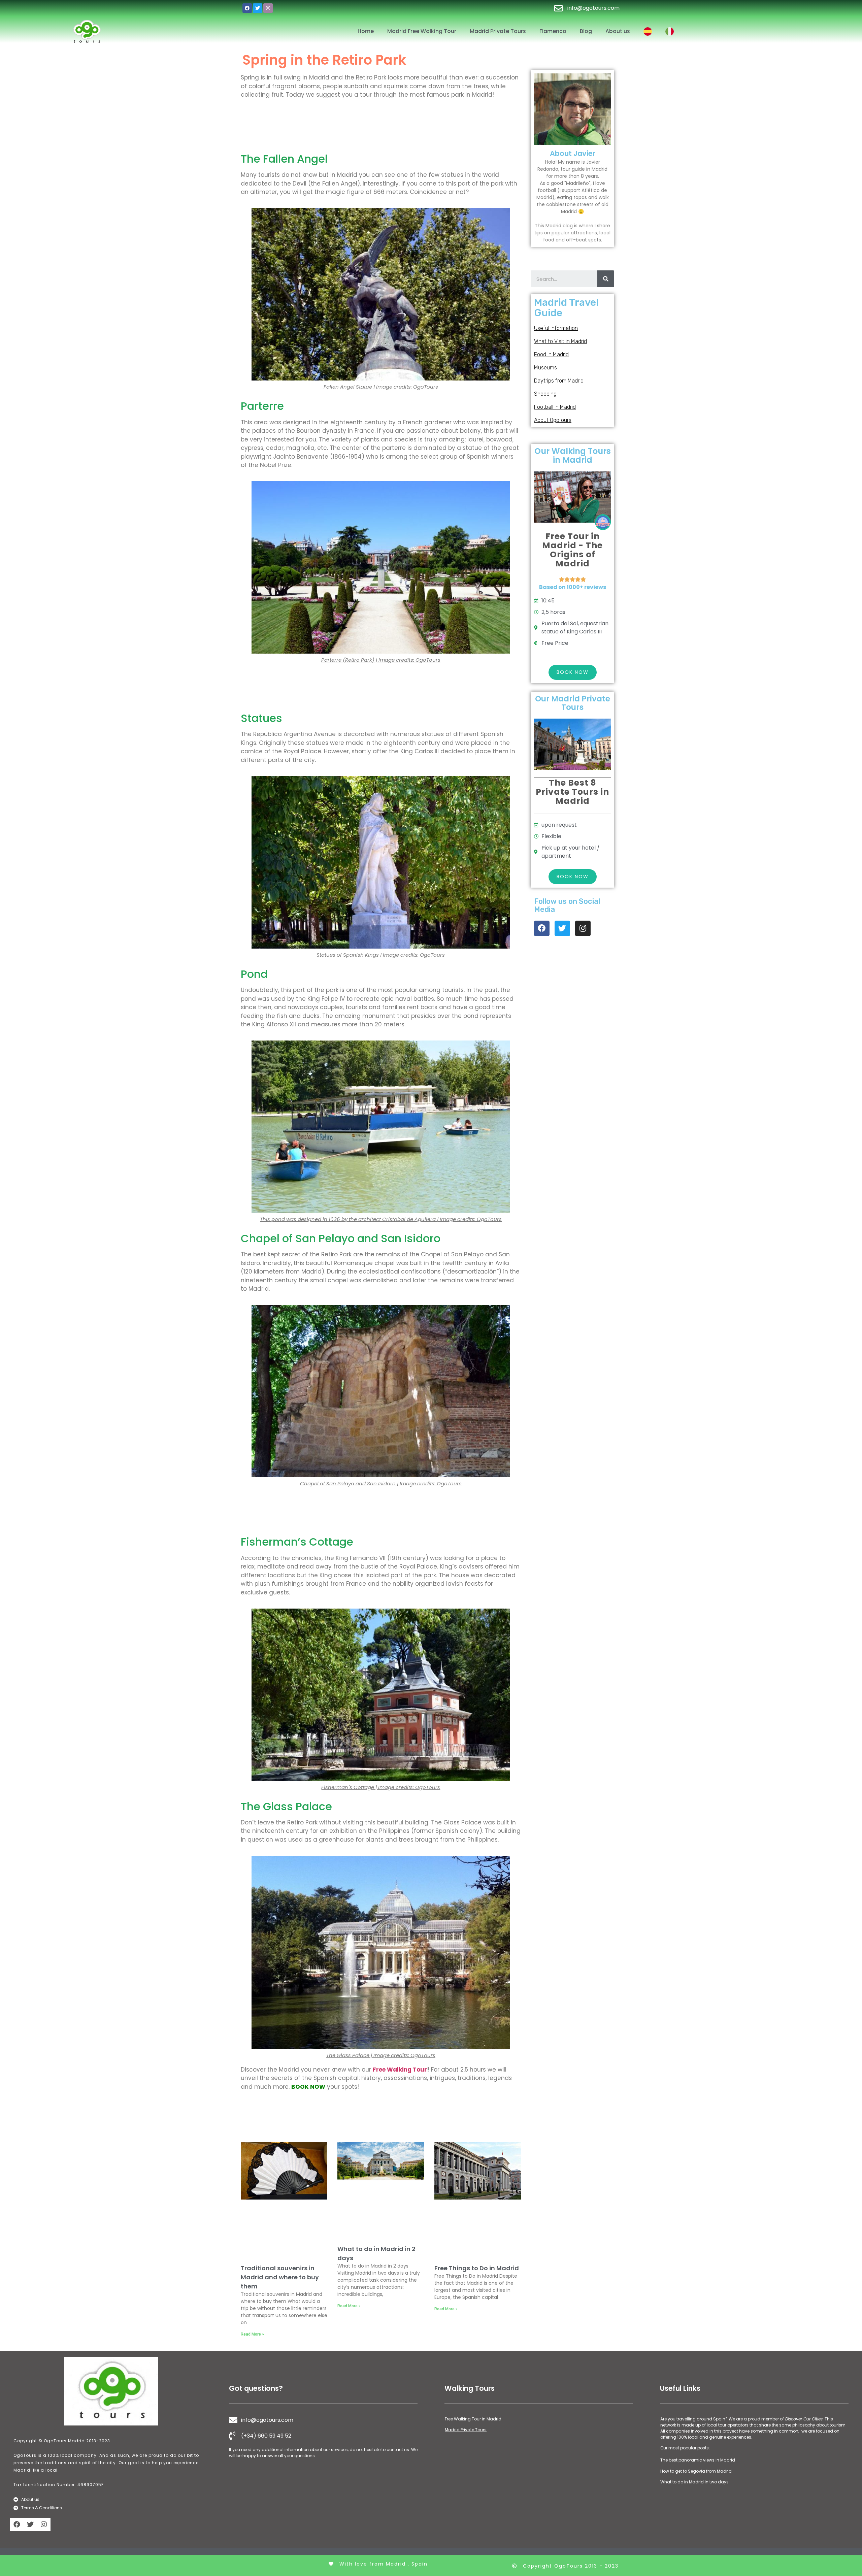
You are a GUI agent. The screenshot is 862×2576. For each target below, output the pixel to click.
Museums (545, 368)
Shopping (545, 394)
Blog (586, 31)
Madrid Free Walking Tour (422, 31)
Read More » (252, 2334)
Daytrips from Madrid (559, 381)
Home (366, 31)
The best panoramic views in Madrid (698, 2460)
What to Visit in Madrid (560, 341)
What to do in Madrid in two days (694, 2482)
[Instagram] (268, 8)
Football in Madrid (555, 407)
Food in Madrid (551, 354)
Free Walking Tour (400, 2070)
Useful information (556, 328)
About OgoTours (553, 420)
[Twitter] (258, 8)
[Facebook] (247, 8)
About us (618, 31)
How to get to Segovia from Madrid (696, 2471)
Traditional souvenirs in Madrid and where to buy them (280, 2277)
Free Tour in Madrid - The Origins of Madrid (572, 550)
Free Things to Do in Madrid (477, 2268)
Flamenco (553, 31)
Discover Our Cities (804, 2419)
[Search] (606, 279)
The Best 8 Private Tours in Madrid (572, 792)
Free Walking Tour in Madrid (473, 2419)
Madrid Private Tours (498, 31)
